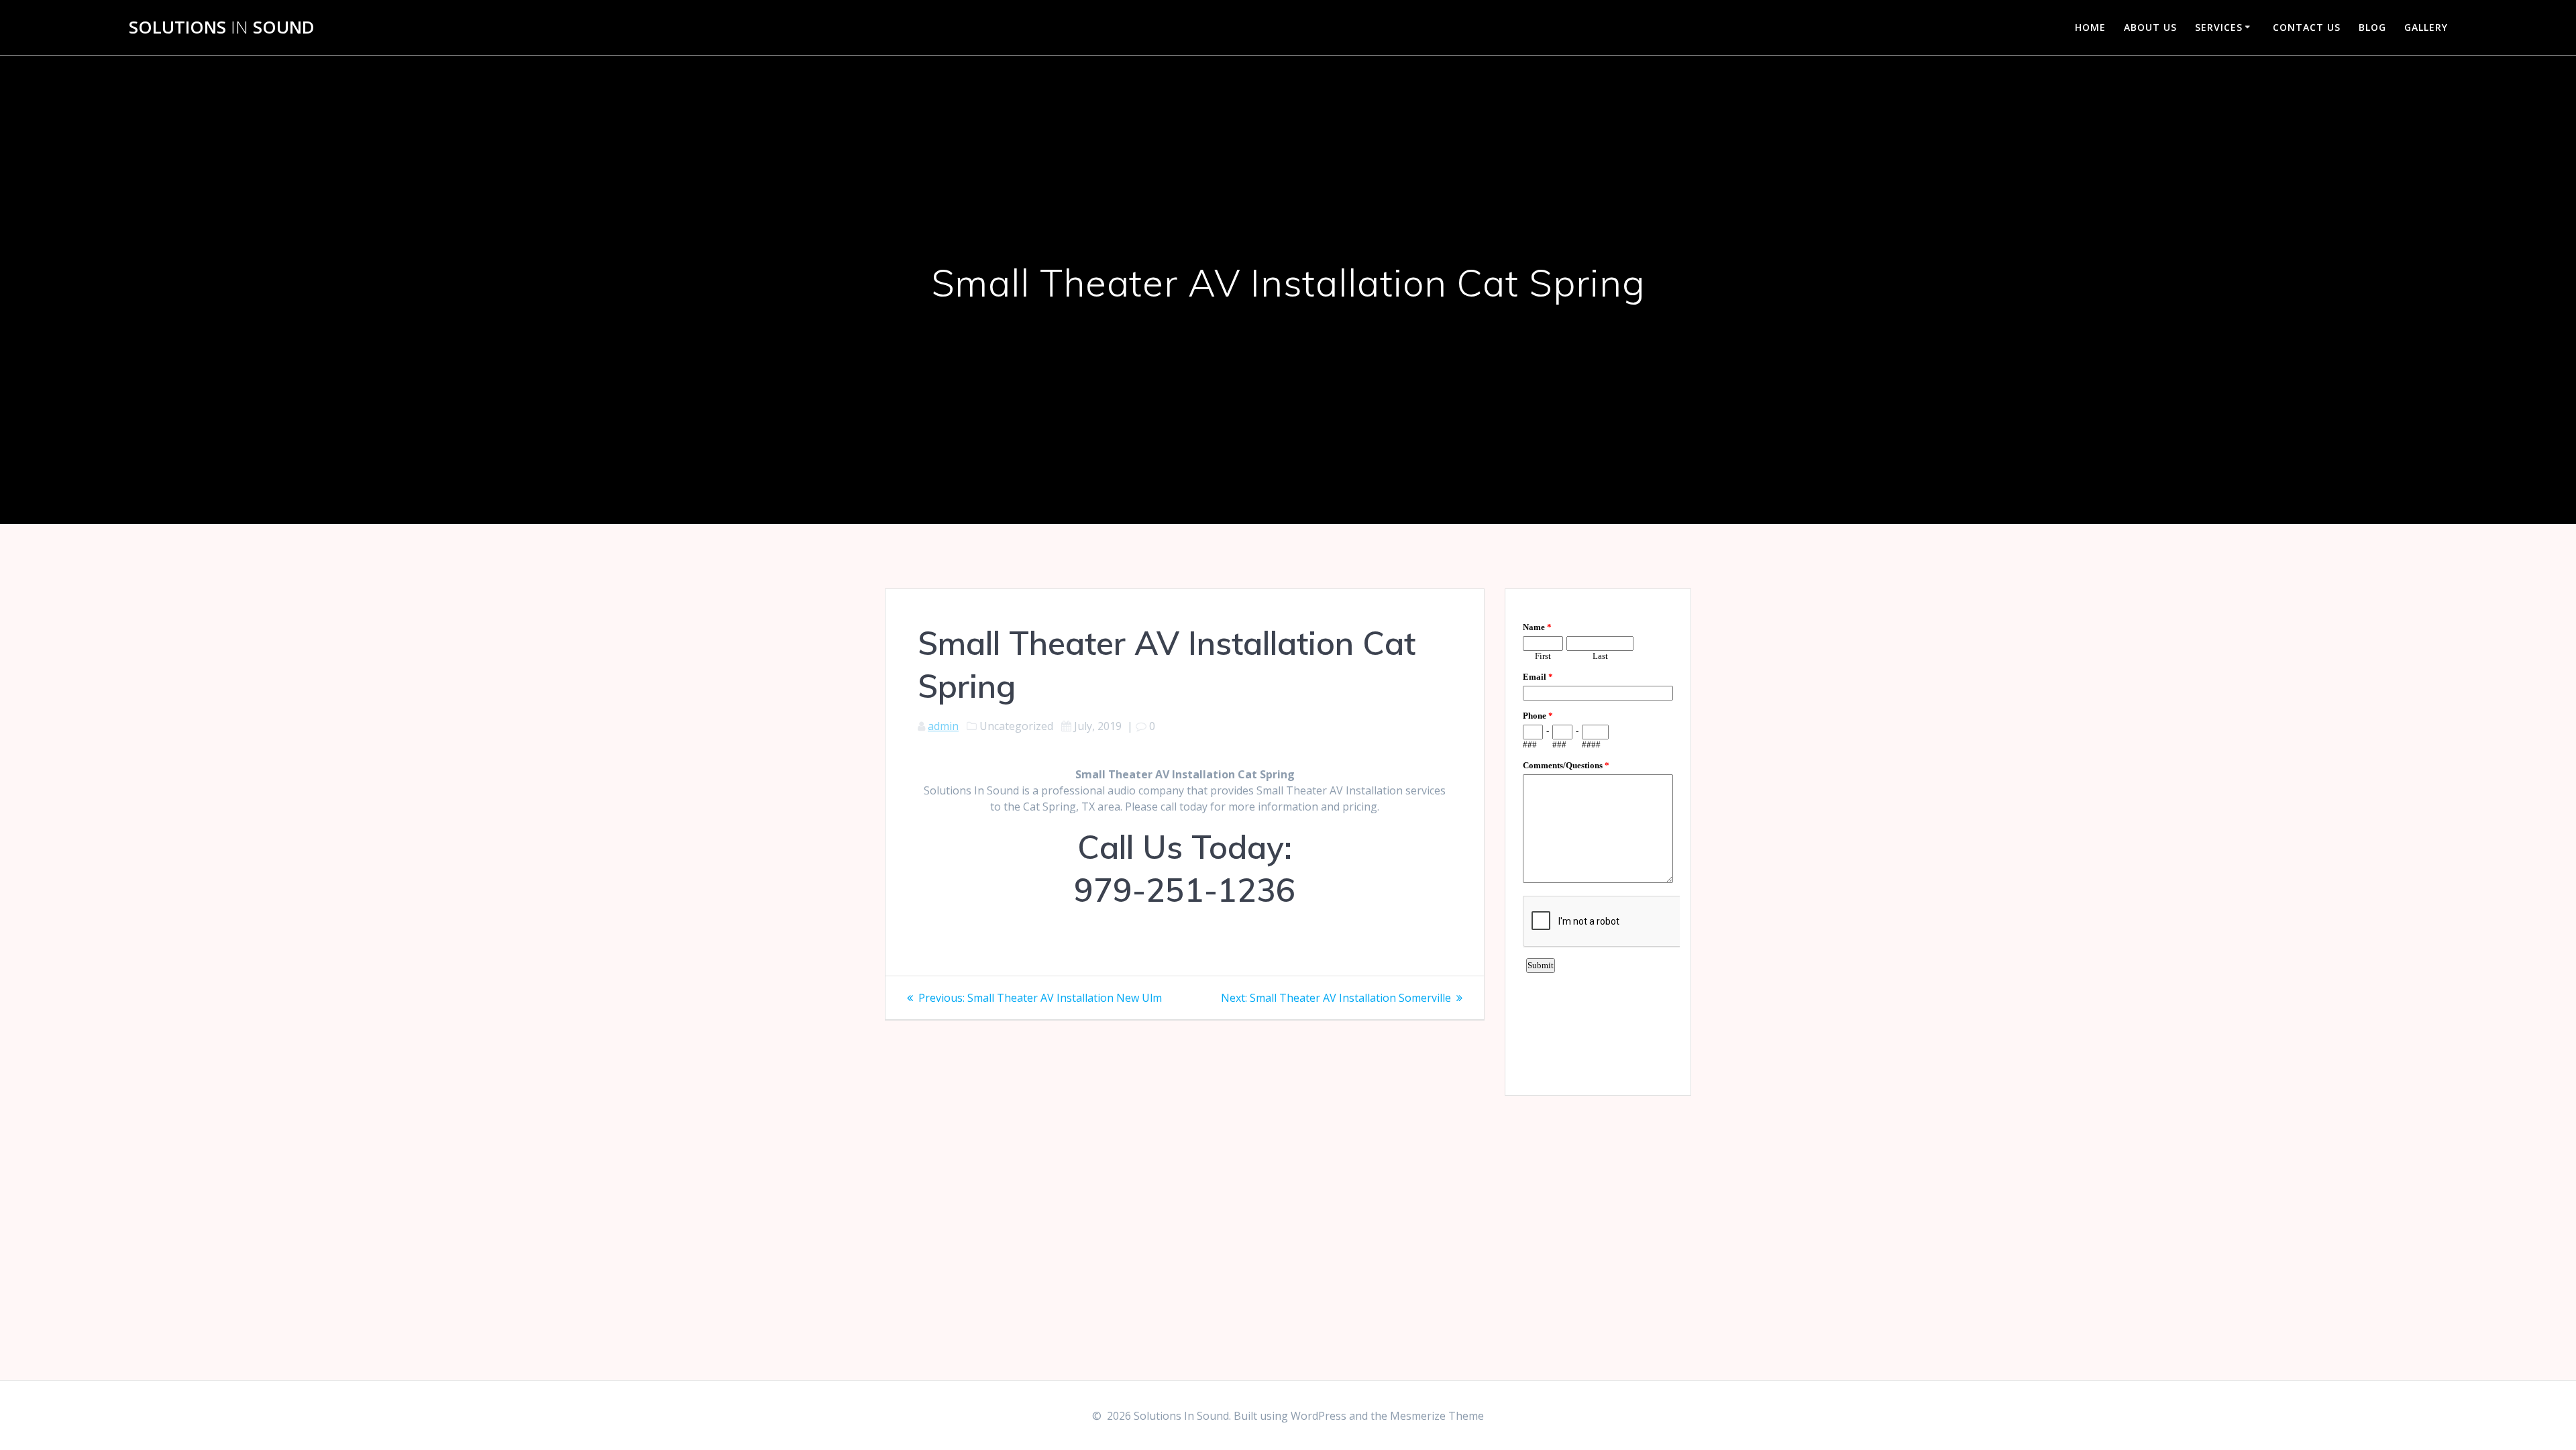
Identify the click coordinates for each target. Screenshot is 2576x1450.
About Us (2150, 27)
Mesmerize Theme (1437, 1416)
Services (2219, 27)
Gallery (2426, 27)
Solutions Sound (222, 28)
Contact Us (2307, 27)
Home (2090, 27)
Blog (2372, 27)
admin (943, 726)
